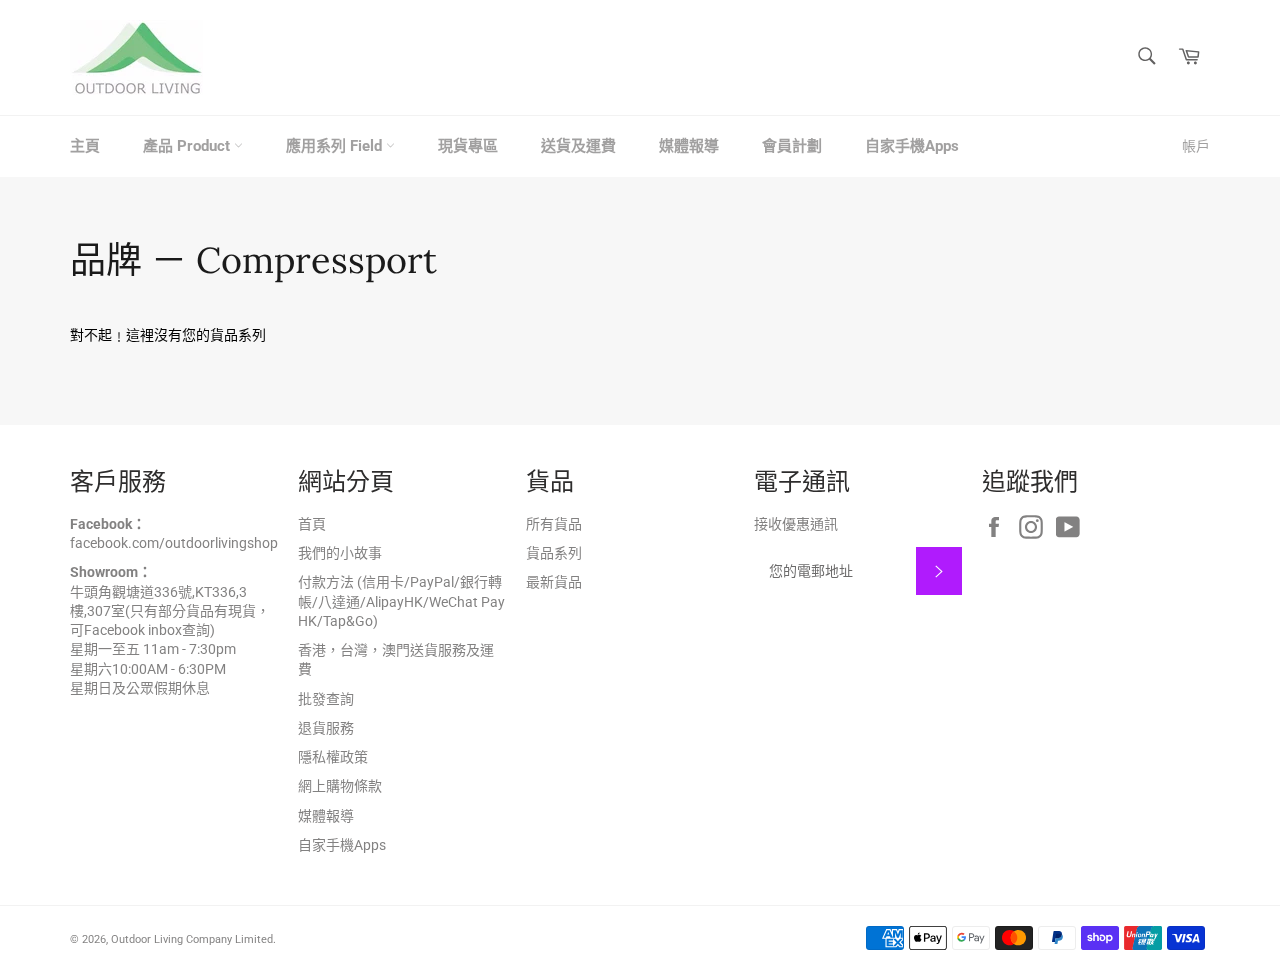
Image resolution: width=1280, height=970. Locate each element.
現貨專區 (468, 146)
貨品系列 (554, 553)
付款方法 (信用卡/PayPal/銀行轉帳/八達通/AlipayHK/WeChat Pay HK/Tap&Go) (401, 601)
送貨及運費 (578, 146)
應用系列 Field (336, 146)
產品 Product (188, 146)
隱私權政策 (333, 757)
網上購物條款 (340, 786)
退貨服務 (326, 728)
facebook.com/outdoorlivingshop (174, 543)
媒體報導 (689, 146)
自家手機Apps (912, 146)
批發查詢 (326, 699)
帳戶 (1196, 146)
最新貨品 (554, 582)
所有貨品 (554, 524)
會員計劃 (792, 146)
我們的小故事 (340, 553)
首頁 (312, 524)
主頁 (85, 146)
